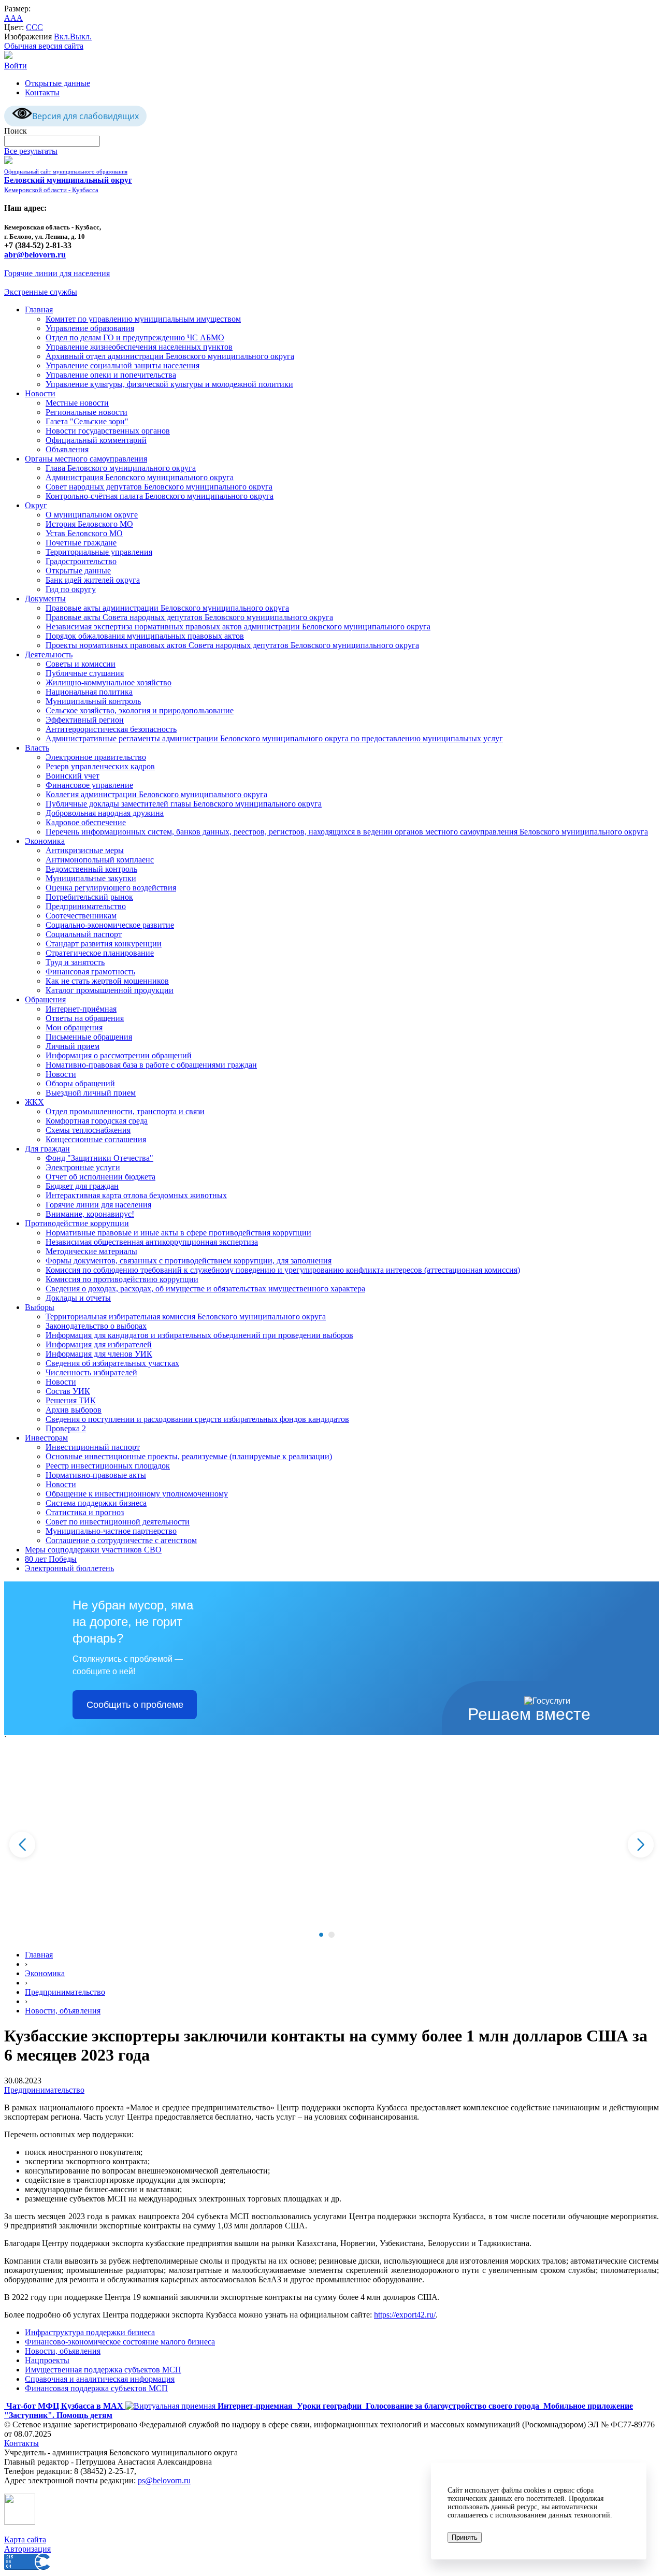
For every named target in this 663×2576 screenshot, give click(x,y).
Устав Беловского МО (84, 533)
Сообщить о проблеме (135, 1705)
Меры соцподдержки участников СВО (93, 1550)
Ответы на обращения (85, 1018)
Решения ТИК (71, 1400)
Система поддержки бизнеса (96, 1503)
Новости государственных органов (108, 431)
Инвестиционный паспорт (93, 1447)
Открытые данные (57, 83)
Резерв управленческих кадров (100, 766)
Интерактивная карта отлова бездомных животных (136, 1195)
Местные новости (77, 403)
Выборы (40, 1307)
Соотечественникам (81, 916)
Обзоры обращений (80, 1083)
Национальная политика (89, 692)
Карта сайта (25, 2539)
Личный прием (73, 1046)
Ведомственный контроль (91, 869)
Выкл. (81, 37)
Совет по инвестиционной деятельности (118, 1522)
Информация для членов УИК (99, 1354)
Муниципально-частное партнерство (111, 1531)
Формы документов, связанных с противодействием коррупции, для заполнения (189, 1261)
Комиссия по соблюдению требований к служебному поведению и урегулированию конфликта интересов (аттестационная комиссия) (283, 1270)
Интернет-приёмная (81, 1009)
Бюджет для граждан (82, 1186)
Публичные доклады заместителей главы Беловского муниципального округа (184, 804)
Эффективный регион (85, 720)
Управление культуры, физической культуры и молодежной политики (169, 384)
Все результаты (31, 151)
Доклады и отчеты (78, 1298)
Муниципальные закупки (91, 878)
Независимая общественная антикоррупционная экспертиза (152, 1242)
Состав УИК (68, 1391)
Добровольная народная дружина (105, 813)
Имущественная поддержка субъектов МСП (103, 2370)
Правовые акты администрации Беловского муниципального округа (167, 608)
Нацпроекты (47, 2360)
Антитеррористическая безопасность (111, 729)
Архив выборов (74, 1410)
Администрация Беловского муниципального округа (140, 477)
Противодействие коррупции (77, 1223)
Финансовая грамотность (90, 972)
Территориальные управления (99, 552)
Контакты (42, 92)
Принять (465, 2537)
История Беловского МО (89, 524)
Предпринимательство (86, 906)
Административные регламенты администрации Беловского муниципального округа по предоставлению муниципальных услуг (274, 738)
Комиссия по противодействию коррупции (122, 1279)
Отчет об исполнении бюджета (100, 1177)
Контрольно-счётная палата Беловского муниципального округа (160, 496)
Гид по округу (71, 589)
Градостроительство (81, 561)
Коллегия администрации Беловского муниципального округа (156, 794)
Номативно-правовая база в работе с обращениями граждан (151, 1065)
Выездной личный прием (91, 1093)
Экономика (45, 841)
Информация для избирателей (99, 1344)
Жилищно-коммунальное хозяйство (109, 682)
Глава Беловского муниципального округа (121, 468)
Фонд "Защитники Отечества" (99, 1158)
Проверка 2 (66, 1428)
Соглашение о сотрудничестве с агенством (121, 1540)
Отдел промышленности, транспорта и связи (125, 1111)
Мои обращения (74, 1027)
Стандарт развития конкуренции (104, 944)
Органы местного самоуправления (86, 459)
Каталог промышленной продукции (110, 990)
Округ (36, 505)
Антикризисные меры (85, 850)
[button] (321, 1935)
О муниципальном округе (92, 515)
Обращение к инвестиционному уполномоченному (137, 1494)
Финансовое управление (89, 785)
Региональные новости (87, 412)
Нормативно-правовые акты (96, 1475)
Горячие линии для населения (57, 273)
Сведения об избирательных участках (112, 1363)
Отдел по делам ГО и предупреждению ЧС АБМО (135, 337)
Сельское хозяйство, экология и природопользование (140, 710)
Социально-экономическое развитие (110, 925)
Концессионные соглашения (96, 1139)
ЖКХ (34, 1102)
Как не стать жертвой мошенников (107, 981)
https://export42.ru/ (405, 2315)
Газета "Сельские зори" (87, 421)
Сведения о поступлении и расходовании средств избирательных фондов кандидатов (197, 1419)
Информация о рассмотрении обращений (119, 1055)
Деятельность (49, 654)
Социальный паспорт (84, 934)
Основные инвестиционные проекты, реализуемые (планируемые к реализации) (189, 1456)
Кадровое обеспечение (86, 822)
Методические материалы (91, 1251)
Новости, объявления (63, 2011)
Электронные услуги (83, 1167)
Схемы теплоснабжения (88, 1130)
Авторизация (27, 2549)
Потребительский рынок (89, 897)
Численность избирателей (91, 1372)
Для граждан (47, 1149)
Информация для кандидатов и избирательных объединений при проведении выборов (199, 1335)
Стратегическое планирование (100, 953)
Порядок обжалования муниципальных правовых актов (145, 636)
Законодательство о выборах (96, 1326)
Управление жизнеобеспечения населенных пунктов (139, 347)
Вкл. (62, 37)
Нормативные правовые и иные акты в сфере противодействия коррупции (178, 1233)
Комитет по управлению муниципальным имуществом (143, 319)
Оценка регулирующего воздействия (111, 888)
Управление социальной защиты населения (122, 365)
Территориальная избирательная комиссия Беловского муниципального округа (186, 1316)
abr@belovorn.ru (35, 255)
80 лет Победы (51, 1559)
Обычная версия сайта (44, 46)
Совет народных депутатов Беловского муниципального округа (159, 487)
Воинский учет (73, 776)
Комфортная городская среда (97, 1121)
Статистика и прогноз (85, 1512)
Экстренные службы (41, 292)
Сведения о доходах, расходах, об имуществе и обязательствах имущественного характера (205, 1289)
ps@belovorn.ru (164, 2480)
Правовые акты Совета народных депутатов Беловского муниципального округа (189, 617)
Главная (39, 310)
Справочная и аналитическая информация (100, 2379)
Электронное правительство (96, 757)
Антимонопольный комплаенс (100, 860)
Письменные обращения (89, 1037)
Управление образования (90, 328)
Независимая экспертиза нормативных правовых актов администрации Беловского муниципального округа (238, 627)
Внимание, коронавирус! (90, 1214)
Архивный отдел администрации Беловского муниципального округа (170, 356)
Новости (40, 393)
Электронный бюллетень (69, 1568)
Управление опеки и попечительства (111, 375)
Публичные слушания (85, 673)
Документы (45, 599)
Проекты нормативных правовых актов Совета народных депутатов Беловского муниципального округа (232, 645)
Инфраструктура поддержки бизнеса (90, 2332)
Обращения (45, 999)
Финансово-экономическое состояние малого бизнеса (120, 2342)
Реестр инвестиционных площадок (108, 1466)
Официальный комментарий (96, 440)
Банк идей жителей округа (93, 580)
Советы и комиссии (81, 664)
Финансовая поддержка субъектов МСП (96, 2388)
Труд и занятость (75, 962)
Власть (37, 748)
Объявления (67, 449)
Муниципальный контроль (93, 701)
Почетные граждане (81, 543)
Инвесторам (46, 1438)
